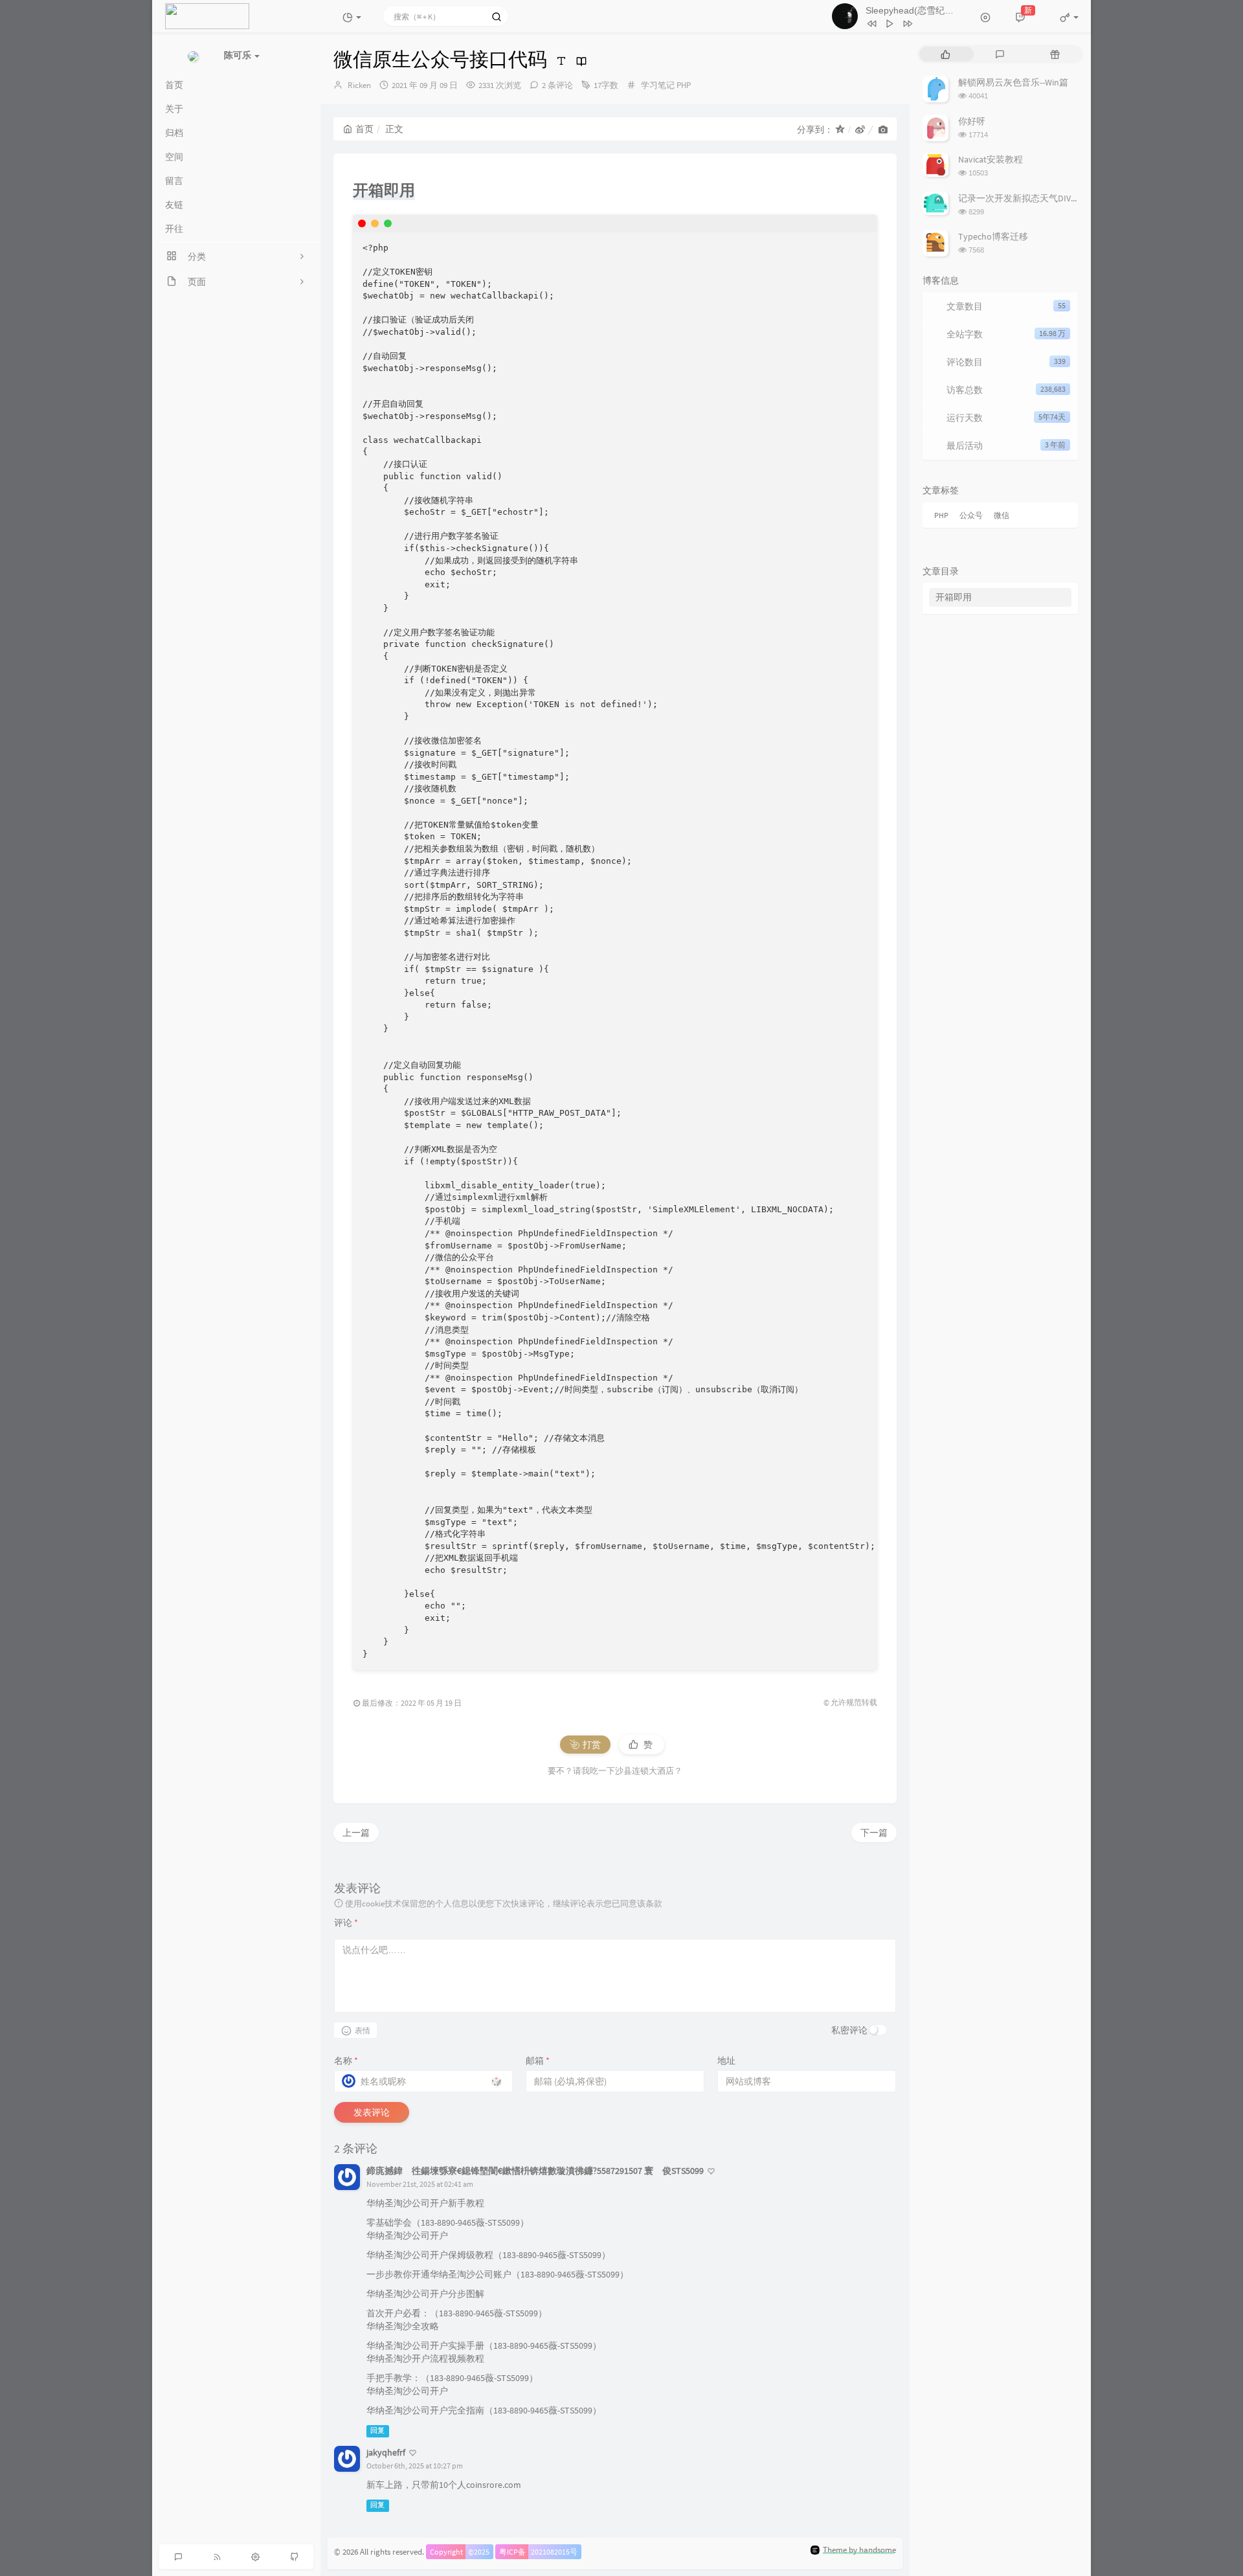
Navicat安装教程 (991, 159)
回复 (377, 2431)
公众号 (971, 515)
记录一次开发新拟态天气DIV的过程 (1028, 198)
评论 (346, 1923)
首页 (364, 129)
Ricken (359, 85)
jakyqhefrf (386, 2452)
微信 (1002, 515)
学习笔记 (658, 85)
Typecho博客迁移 (993, 236)
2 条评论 (557, 85)
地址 (726, 2061)
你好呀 (972, 121)
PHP (684, 85)
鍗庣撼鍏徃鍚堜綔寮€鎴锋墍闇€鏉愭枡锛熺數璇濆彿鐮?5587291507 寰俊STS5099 (535, 2171)
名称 (346, 2061)
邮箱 (538, 2061)
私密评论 (849, 2030)
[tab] (946, 54)
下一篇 (874, 1833)
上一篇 (356, 1833)
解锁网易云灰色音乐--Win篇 (1013, 82)
